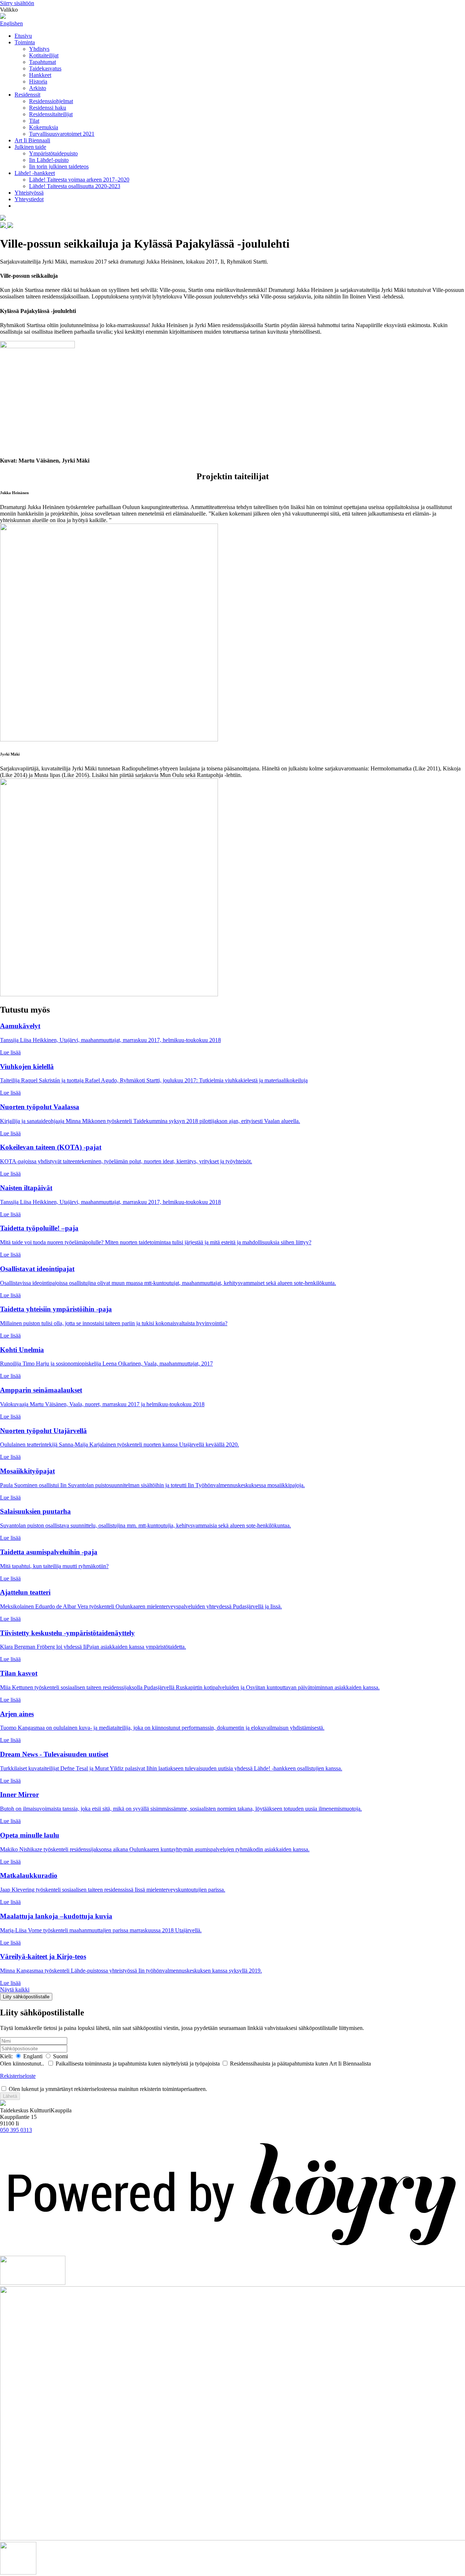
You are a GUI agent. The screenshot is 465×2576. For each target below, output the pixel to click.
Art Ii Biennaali (32, 140)
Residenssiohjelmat (51, 101)
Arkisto (38, 88)
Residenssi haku (48, 108)
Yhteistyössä (29, 193)
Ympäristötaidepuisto (53, 153)
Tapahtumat (43, 62)
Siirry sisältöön (17, 3)
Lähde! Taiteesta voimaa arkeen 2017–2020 (79, 180)
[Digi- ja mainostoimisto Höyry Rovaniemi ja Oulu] (232, 2252)
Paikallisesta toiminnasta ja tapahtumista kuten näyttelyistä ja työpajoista (138, 2064)
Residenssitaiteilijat (51, 114)
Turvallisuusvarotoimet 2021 (62, 134)
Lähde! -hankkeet (35, 173)
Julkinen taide (30, 147)
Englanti (32, 2056)
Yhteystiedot (29, 199)
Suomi (60, 2056)
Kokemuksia (44, 127)
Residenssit (27, 95)
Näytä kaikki (15, 1989)
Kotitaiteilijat (44, 55)
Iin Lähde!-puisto (49, 160)
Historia (38, 82)
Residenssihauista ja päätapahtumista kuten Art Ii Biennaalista (300, 2064)
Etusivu (23, 36)
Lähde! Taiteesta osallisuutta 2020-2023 (75, 186)
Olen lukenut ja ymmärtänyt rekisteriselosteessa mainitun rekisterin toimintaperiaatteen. (107, 2089)
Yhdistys (39, 49)
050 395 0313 (16, 2130)
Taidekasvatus (45, 68)
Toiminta (25, 42)
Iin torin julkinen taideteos (59, 166)
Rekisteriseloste (18, 2076)
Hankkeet (40, 75)
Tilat (34, 121)
